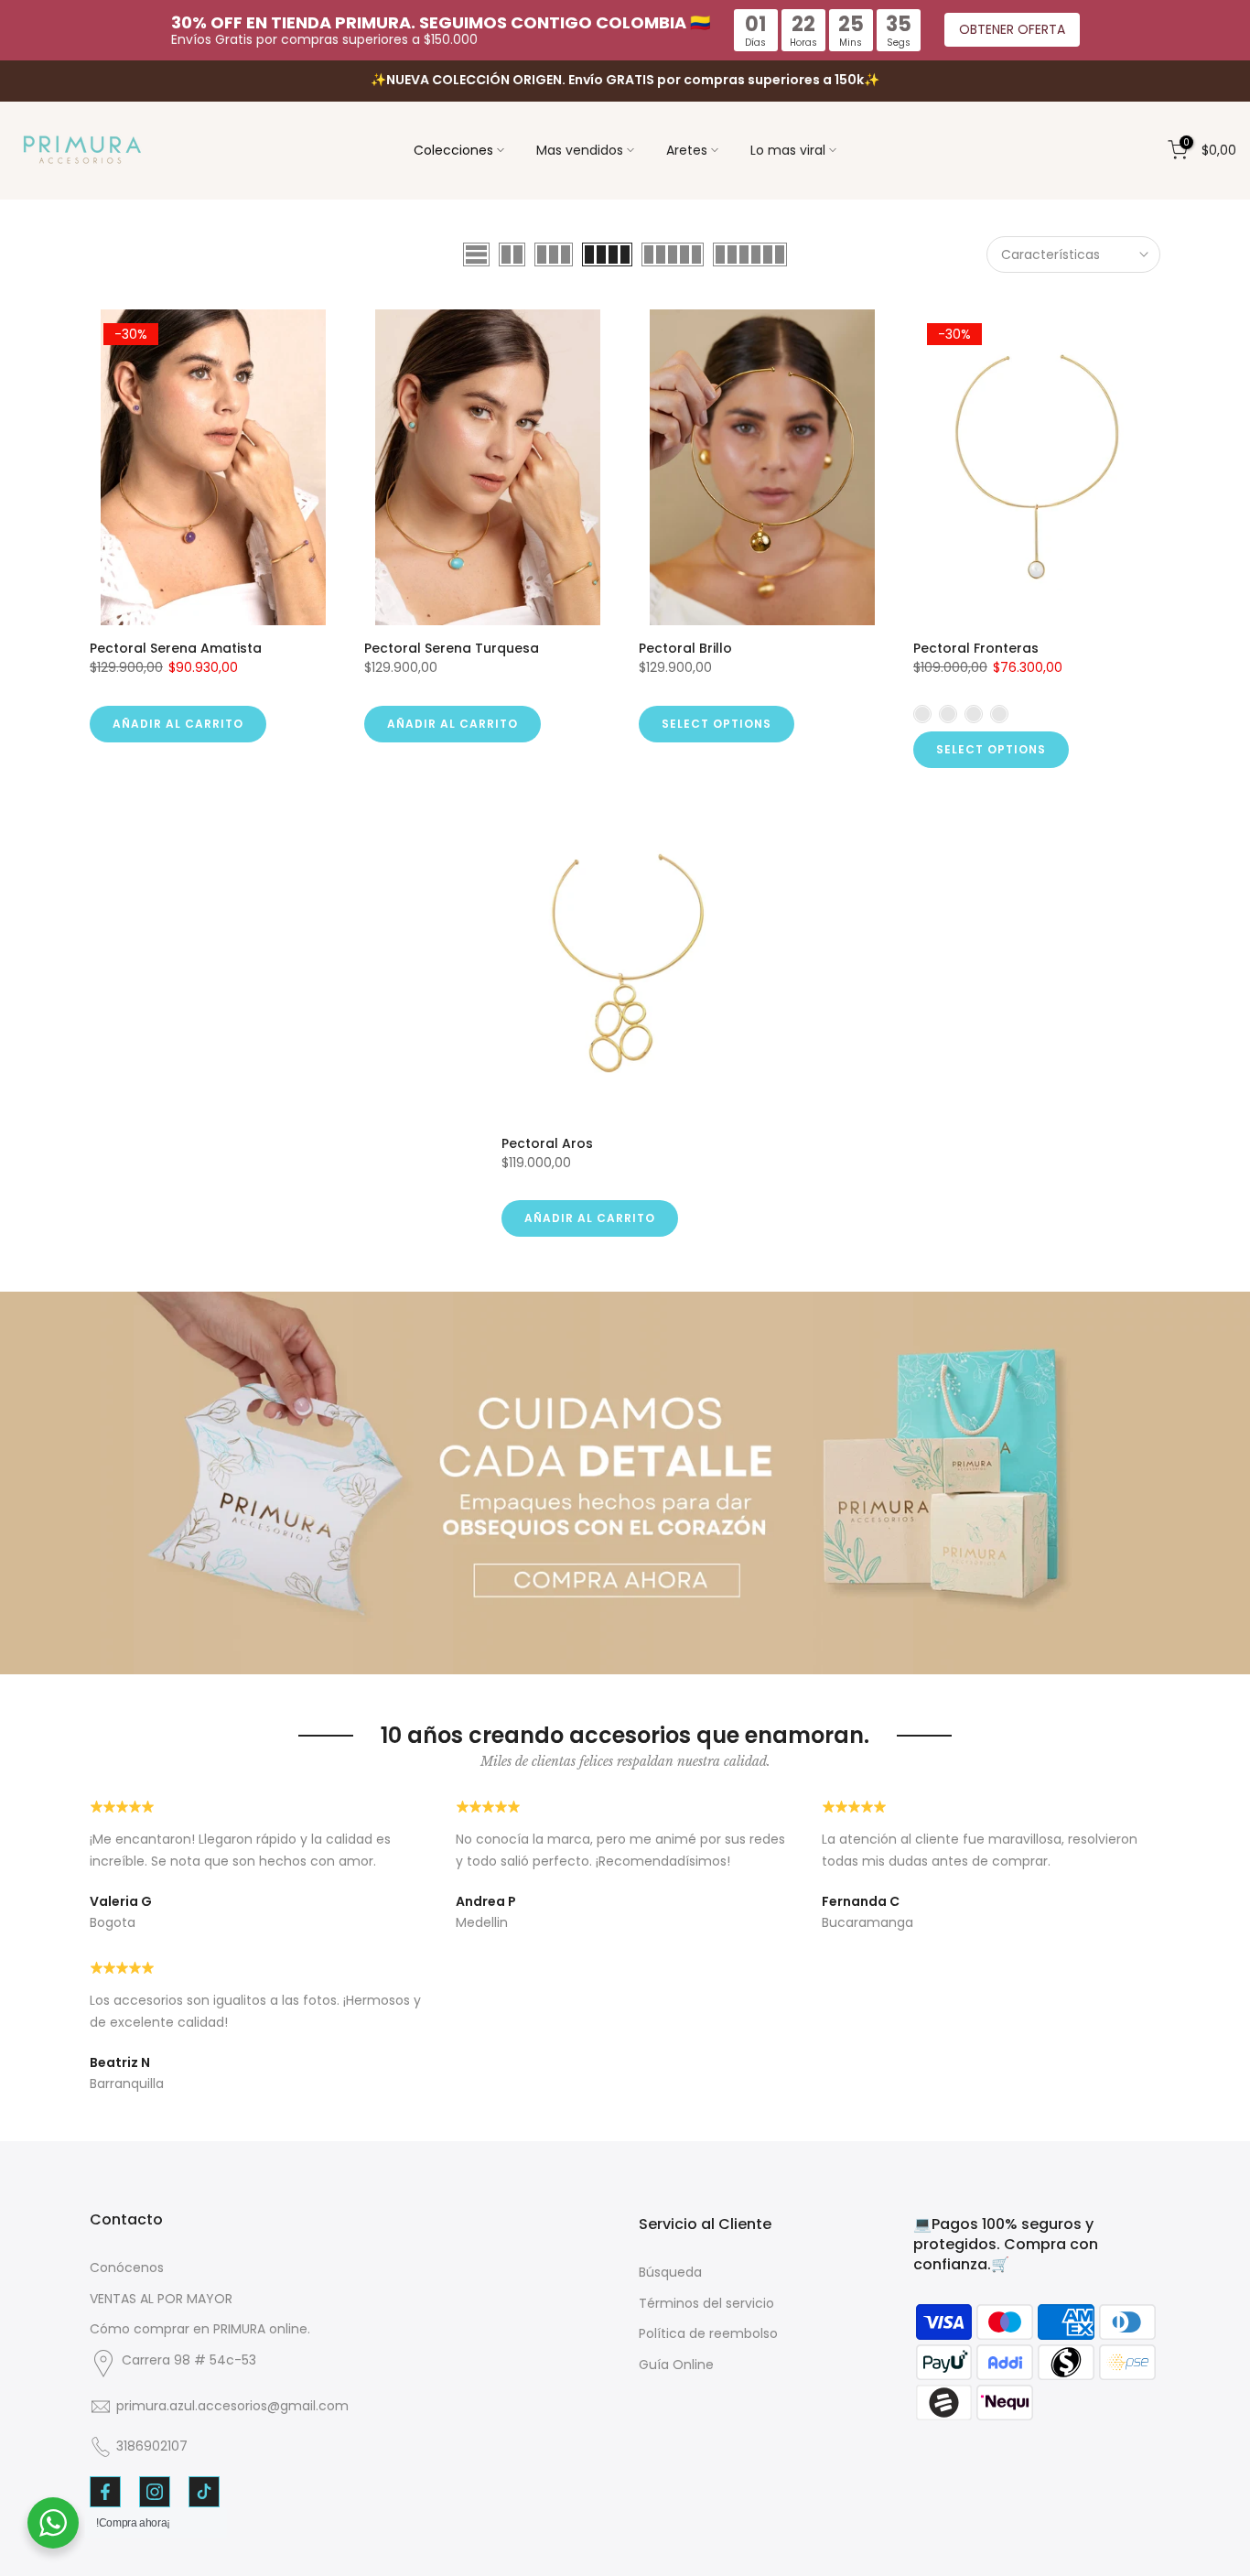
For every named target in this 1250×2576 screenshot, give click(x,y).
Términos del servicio (706, 2303)
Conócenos (127, 2268)
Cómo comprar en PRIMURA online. (200, 2329)
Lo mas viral (788, 150)
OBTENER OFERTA (1012, 29)
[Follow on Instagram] (155, 2492)
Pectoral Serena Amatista (176, 648)
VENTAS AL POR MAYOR (161, 2299)
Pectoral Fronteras (976, 648)
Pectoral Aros (547, 1143)
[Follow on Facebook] (105, 2492)
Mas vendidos (580, 150)
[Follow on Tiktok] (204, 2492)
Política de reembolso (708, 2333)
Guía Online (676, 2365)
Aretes (687, 150)
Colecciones (453, 150)
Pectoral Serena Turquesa (452, 648)
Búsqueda (670, 2272)
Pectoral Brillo (685, 648)
